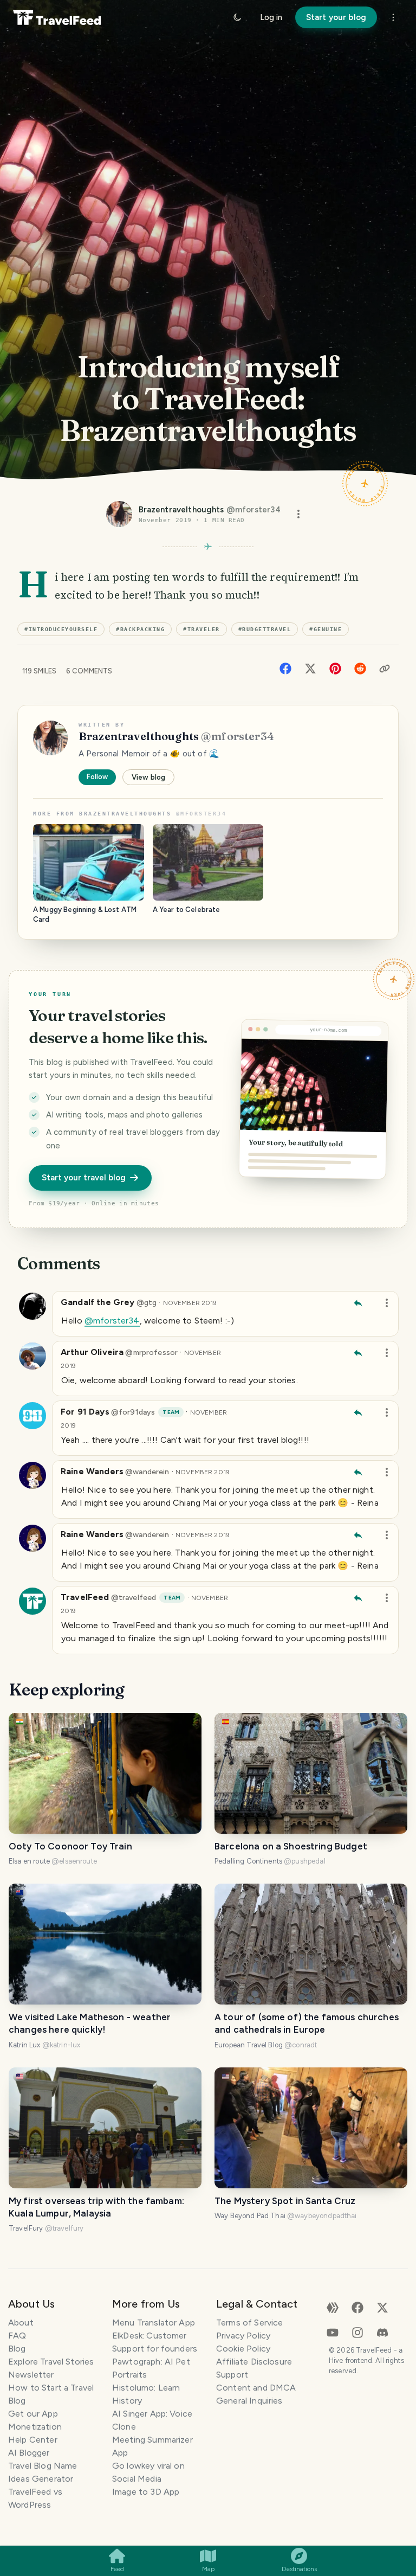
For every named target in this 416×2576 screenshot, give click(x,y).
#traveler (201, 629)
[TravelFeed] (57, 17)
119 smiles (39, 671)
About (21, 2323)
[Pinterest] (335, 668)
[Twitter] (310, 668)
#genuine (326, 629)
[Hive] (333, 2307)
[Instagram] (357, 2332)
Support (232, 2375)
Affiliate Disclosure (254, 2362)
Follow (97, 777)
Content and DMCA (256, 2388)
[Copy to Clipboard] (385, 669)
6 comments (89, 671)
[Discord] (382, 2332)
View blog (148, 777)
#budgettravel (265, 629)
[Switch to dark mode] (237, 17)
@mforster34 (112, 1321)
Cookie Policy (243, 2349)
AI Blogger (29, 2453)
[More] (393, 17)
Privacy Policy (243, 2336)
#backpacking (140, 629)
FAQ (17, 2336)
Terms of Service (249, 2323)
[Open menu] (298, 514)
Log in (271, 17)
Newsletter (31, 2375)
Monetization (35, 2427)
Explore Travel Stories (51, 2362)
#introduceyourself (61, 629)
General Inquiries (249, 2401)
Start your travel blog (84, 1178)
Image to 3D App (146, 2492)
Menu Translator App (154, 2323)
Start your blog (336, 17)
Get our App (33, 2414)
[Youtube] (333, 2332)
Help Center (33, 2440)
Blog (17, 2349)
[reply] (358, 1303)
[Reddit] (360, 668)
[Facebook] (285, 668)
